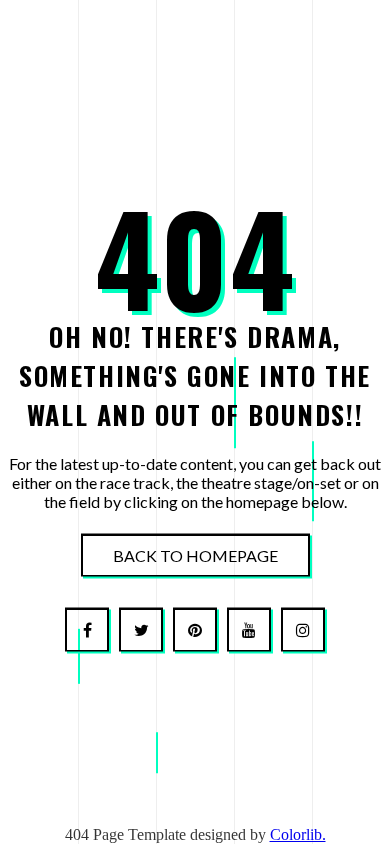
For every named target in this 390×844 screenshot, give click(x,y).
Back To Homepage (195, 555)
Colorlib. (298, 834)
